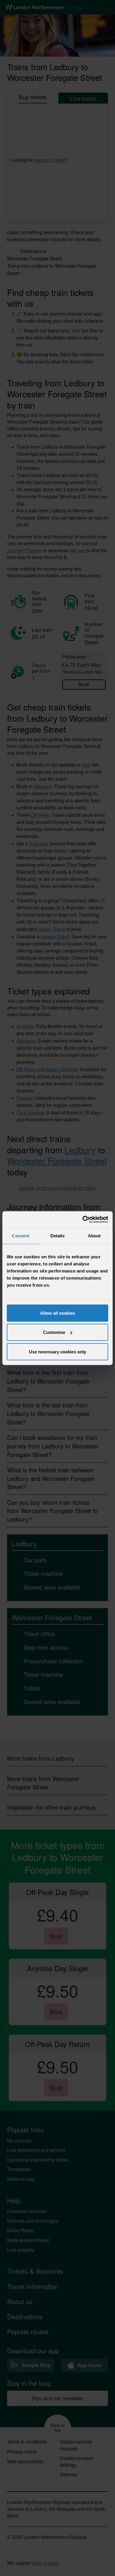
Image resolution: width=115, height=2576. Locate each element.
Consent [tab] (21, 1236)
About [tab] (94, 1236)
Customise (54, 1332)
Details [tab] (58, 1236)
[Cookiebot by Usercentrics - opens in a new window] (83, 1219)
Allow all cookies (57, 1313)
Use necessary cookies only (57, 1351)
